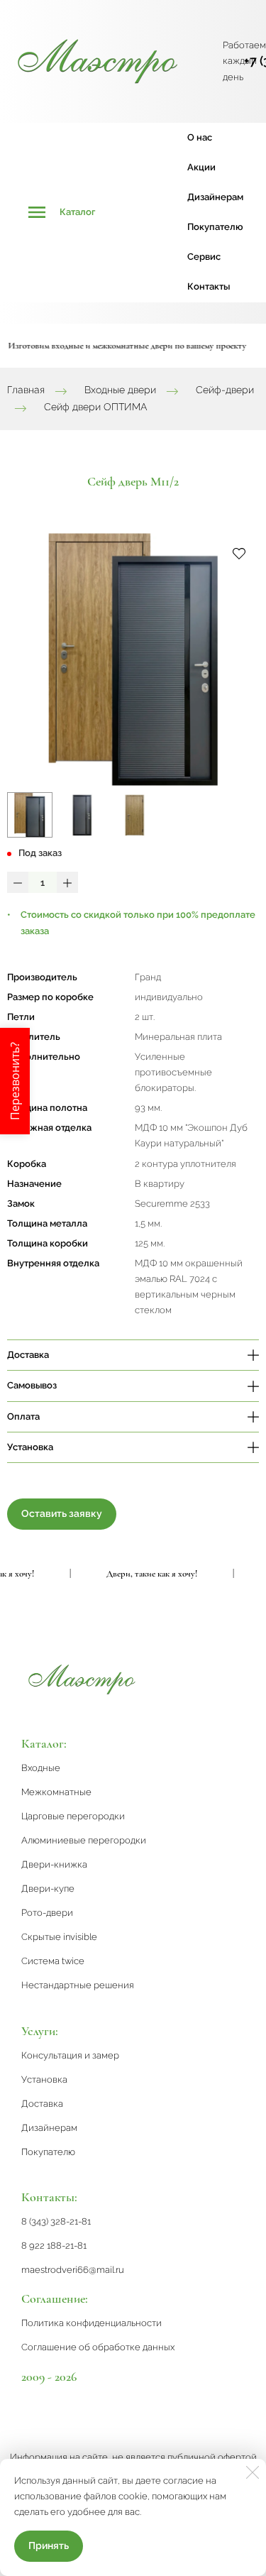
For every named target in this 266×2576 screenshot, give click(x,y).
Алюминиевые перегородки (84, 1840)
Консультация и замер (70, 2055)
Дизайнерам (215, 197)
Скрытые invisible (59, 1937)
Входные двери (120, 390)
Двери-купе (48, 1889)
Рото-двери (47, 1913)
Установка (30, 1447)
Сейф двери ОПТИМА (95, 407)
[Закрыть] (253, 2472)
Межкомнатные (56, 1792)
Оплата (23, 1416)
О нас (200, 137)
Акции (201, 167)
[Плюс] (67, 882)
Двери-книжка (54, 1864)
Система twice (53, 1961)
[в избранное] (239, 553)
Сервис (204, 257)
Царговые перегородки (73, 1816)
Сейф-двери (225, 390)
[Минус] (18, 882)
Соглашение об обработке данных (98, 2347)
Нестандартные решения (78, 1985)
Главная (26, 390)
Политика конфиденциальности (92, 2323)
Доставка (28, 1355)
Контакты (209, 286)
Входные (41, 1768)
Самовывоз (32, 1385)
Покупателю (215, 227)
